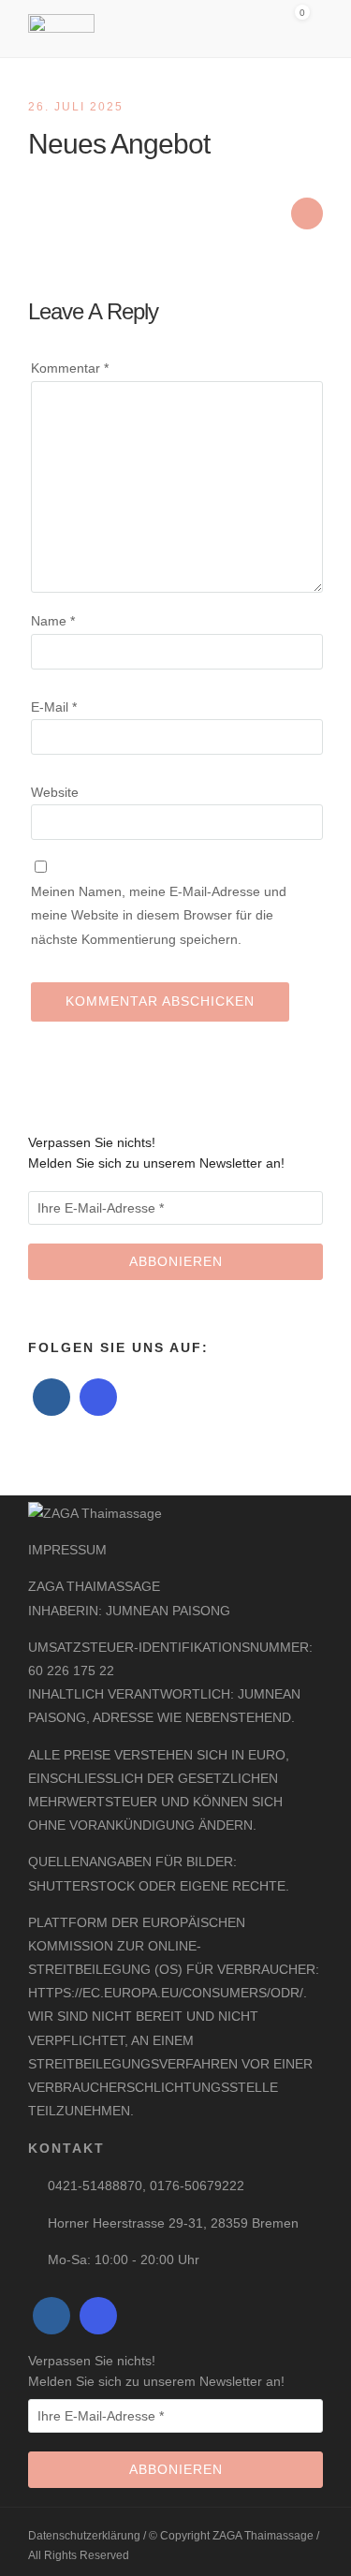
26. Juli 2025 (76, 107)
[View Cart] (295, 25)
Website (55, 792)
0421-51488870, (99, 2186)
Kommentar (70, 368)
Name (53, 621)
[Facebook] (51, 1397)
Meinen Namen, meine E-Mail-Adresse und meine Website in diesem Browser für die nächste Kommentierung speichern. (159, 915)
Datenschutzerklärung (86, 2536)
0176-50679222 (197, 2186)
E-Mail (54, 707)
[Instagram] (98, 1397)
